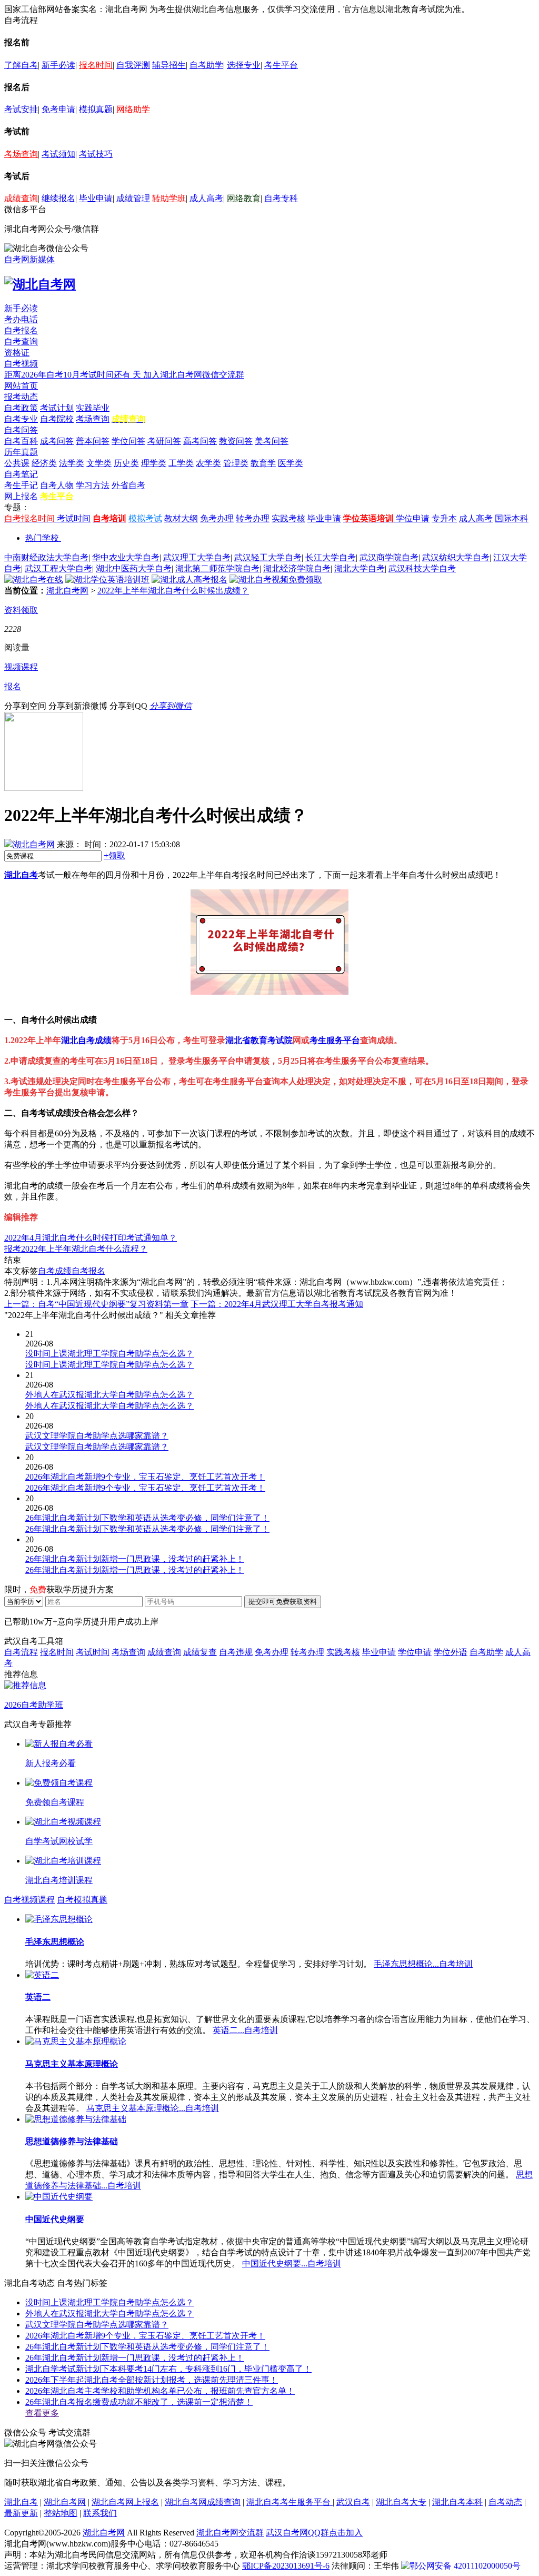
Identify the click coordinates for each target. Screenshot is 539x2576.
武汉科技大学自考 (422, 568)
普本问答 (93, 441)
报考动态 (21, 397)
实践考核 (288, 518)
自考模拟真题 (82, 1900)
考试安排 (21, 109)
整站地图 (61, 2513)
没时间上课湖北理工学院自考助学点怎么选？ (109, 2302)
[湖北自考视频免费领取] (276, 579)
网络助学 (133, 109)
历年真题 (21, 452)
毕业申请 (96, 198)
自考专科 (281, 198)
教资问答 (236, 441)
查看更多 (42, 2413)
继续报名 (58, 198)
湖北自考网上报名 (125, 2502)
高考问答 (200, 441)
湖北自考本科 (457, 2502)
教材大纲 (181, 518)
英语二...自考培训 (245, 2030)
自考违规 (236, 1652)
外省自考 (128, 485)
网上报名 (21, 496)
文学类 (99, 463)
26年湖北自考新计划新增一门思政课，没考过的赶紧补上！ (135, 2358)
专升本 (444, 518)
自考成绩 (55, 1271)
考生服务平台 (335, 1040)
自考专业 (21, 419)
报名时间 (96, 65)
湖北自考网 (67, 591)
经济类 (44, 463)
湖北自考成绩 (86, 1040)
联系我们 (100, 2513)
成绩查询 (21, 198)
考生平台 (281, 65)
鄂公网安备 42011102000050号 (465, 2566)
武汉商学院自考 (389, 557)
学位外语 (451, 1652)
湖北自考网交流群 (230, 2533)
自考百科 (21, 441)
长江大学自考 (331, 557)
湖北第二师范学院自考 (217, 568)
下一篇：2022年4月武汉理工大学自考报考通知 (277, 1304)
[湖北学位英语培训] (107, 579)
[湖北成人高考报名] (189, 579)
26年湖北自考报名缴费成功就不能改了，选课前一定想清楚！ (139, 2402)
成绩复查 (200, 1652)
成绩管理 (133, 198)
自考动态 (505, 2502)
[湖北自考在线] (34, 579)
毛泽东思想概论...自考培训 (423, 1964)
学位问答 (128, 441)
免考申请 (58, 109)
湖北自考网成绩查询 (203, 2502)
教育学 (263, 463)
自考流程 (21, 1652)
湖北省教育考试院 (259, 1040)
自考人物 (57, 485)
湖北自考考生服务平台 (290, 2502)
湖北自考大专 (401, 2502)
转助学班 (169, 198)
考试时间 (74, 518)
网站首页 (21, 386)
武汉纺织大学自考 (456, 557)
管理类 (236, 463)
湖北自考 (21, 875)
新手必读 (58, 65)
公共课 (17, 463)
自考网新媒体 (29, 259)
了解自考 (21, 65)
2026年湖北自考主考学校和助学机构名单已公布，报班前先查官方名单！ (160, 2391)
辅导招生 (169, 65)
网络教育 (244, 198)
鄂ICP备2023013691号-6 (286, 2566)
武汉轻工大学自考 (268, 557)
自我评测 (133, 65)
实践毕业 (93, 408)
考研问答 (164, 441)
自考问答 (21, 430)
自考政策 (21, 408)
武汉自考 (353, 2502)
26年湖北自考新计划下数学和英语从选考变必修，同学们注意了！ (147, 2347)
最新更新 (21, 2513)
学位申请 (413, 518)
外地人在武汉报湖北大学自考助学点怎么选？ (109, 2314)
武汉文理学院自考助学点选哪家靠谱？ (97, 2325)
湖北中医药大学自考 (134, 568)
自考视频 (21, 364)
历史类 (126, 463)
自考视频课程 (29, 1900)
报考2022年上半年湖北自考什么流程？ (76, 1249)
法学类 (72, 463)
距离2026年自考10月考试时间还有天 (74, 375)
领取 (114, 855)
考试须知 (58, 154)
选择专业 (244, 65)
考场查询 (21, 154)
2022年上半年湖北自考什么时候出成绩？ (173, 591)
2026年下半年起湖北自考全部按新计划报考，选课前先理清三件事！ (152, 2380)
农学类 (208, 463)
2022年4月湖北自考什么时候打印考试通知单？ (91, 1238)
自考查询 (21, 341)
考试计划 (57, 408)
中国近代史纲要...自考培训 (292, 2263)
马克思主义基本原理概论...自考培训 (153, 2108)
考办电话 (21, 319)
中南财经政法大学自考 (46, 557)
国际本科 (512, 518)
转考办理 (253, 518)
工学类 (181, 463)
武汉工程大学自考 (58, 568)
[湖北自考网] (40, 284)
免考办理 (217, 518)
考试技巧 (96, 154)
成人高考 (206, 198)
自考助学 (206, 65)
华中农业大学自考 (126, 557)
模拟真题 (96, 109)
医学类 (291, 463)
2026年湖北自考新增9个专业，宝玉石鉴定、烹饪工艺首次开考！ (145, 2336)
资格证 (17, 353)
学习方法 (93, 485)
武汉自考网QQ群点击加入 (314, 2533)
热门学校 (42, 538)
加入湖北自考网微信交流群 (194, 375)
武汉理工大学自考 (197, 557)
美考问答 (272, 441)
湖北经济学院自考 (297, 568)
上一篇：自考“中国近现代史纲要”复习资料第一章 (96, 1304)
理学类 (154, 463)
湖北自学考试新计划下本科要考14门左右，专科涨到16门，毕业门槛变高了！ (168, 2369)
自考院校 (57, 419)
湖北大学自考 (360, 568)
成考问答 (57, 441)
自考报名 (21, 330)
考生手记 (21, 485)
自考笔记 (21, 474)
